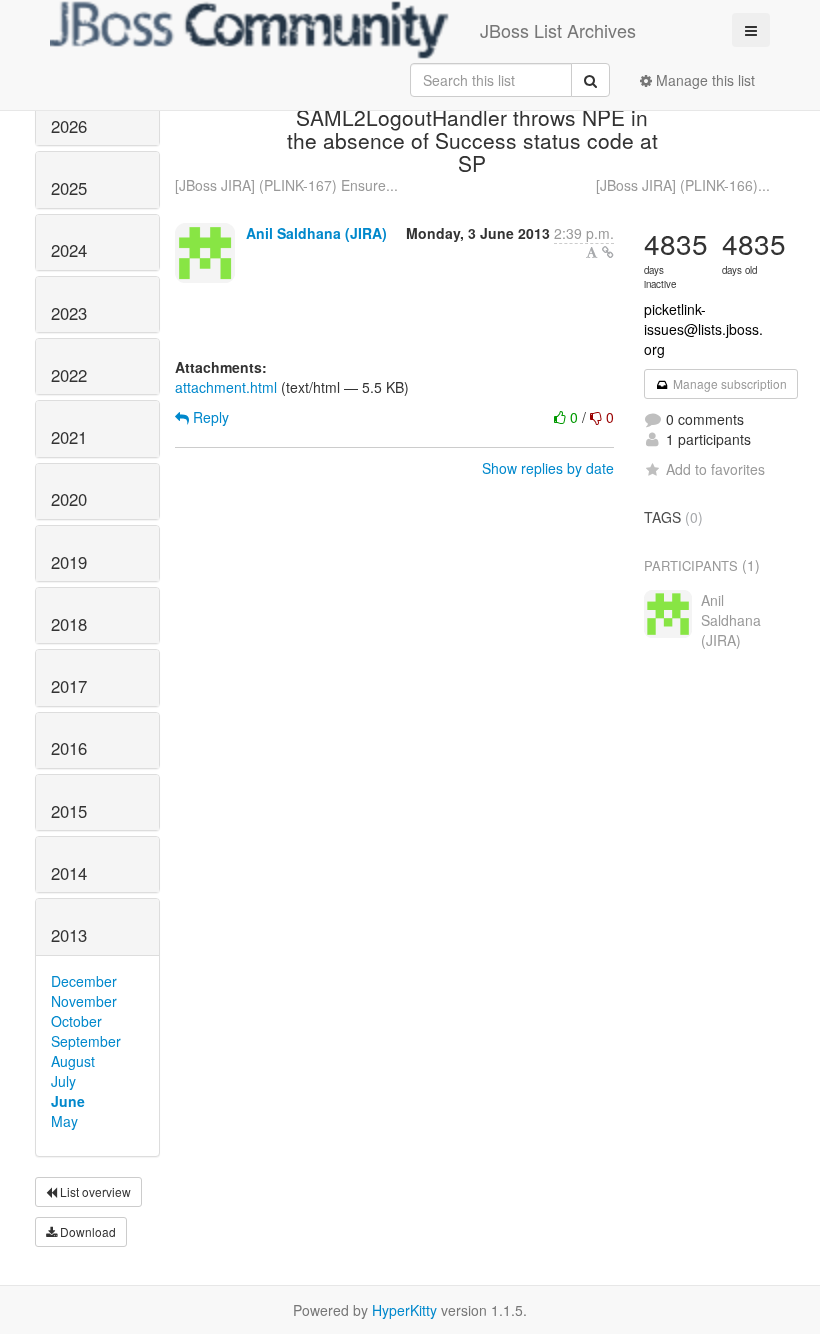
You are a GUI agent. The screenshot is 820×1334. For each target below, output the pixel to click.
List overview (94, 1191)
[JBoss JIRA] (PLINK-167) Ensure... (286, 185)
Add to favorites (715, 469)
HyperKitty (404, 1310)
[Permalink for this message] (608, 252)
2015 (69, 811)
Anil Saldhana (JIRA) (316, 233)
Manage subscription (728, 383)
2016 (69, 748)
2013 (69, 935)
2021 (69, 437)
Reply (209, 417)
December (84, 981)
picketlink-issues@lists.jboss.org (703, 329)
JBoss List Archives (558, 30)
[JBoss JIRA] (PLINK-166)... (683, 185)
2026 (69, 126)
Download (86, 1231)
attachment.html (226, 387)
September (86, 1041)
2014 (69, 873)
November (84, 1001)
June (68, 1101)
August (73, 1061)
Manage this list (703, 80)
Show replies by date (548, 468)
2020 (69, 499)
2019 (69, 562)
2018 (69, 624)
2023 (69, 313)
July (63, 1081)
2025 (69, 188)
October (76, 1021)
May (64, 1121)
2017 (69, 686)
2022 (69, 375)
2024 (69, 250)
